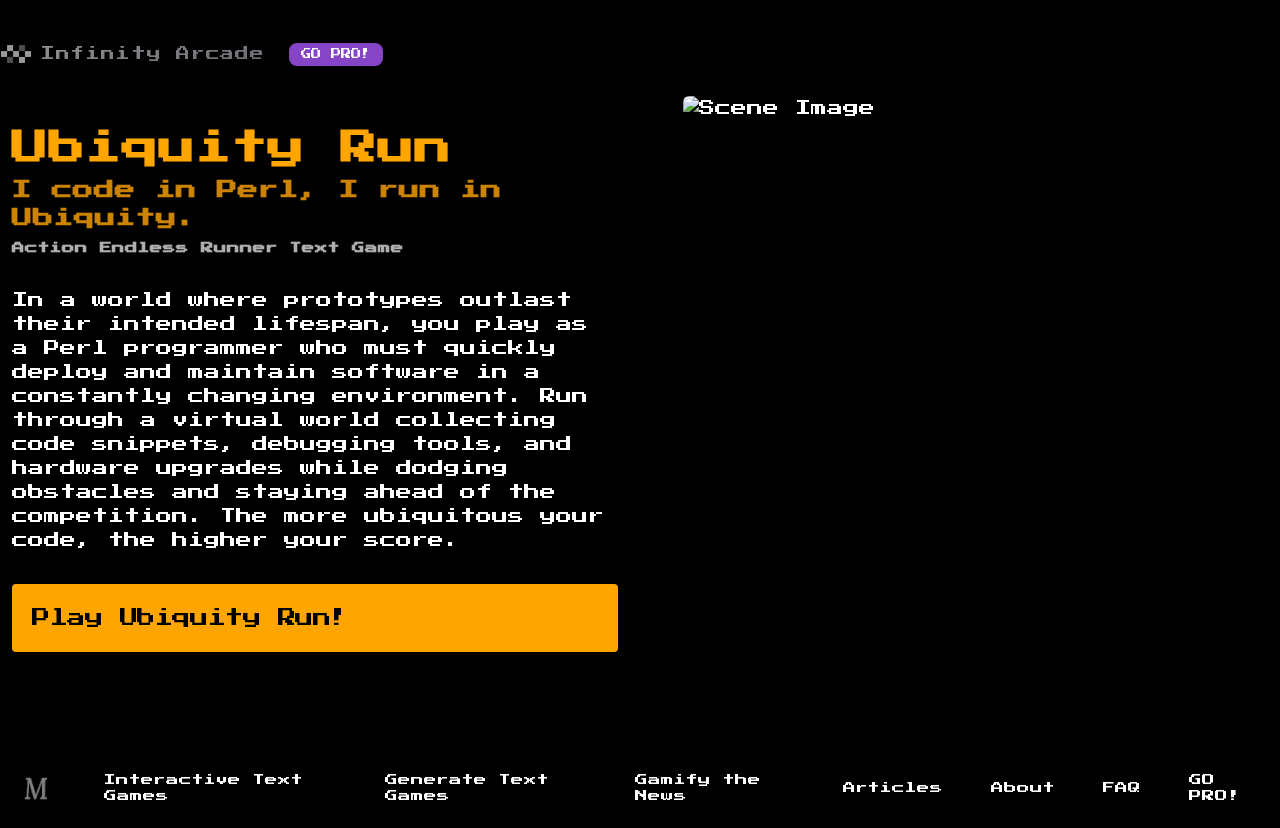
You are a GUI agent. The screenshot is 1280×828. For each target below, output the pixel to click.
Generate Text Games (467, 788)
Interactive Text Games (203, 788)
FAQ (1122, 788)
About (1023, 788)
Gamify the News (698, 788)
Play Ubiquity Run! (190, 618)
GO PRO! (336, 54)
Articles (893, 788)
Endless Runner (189, 248)
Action (50, 248)
